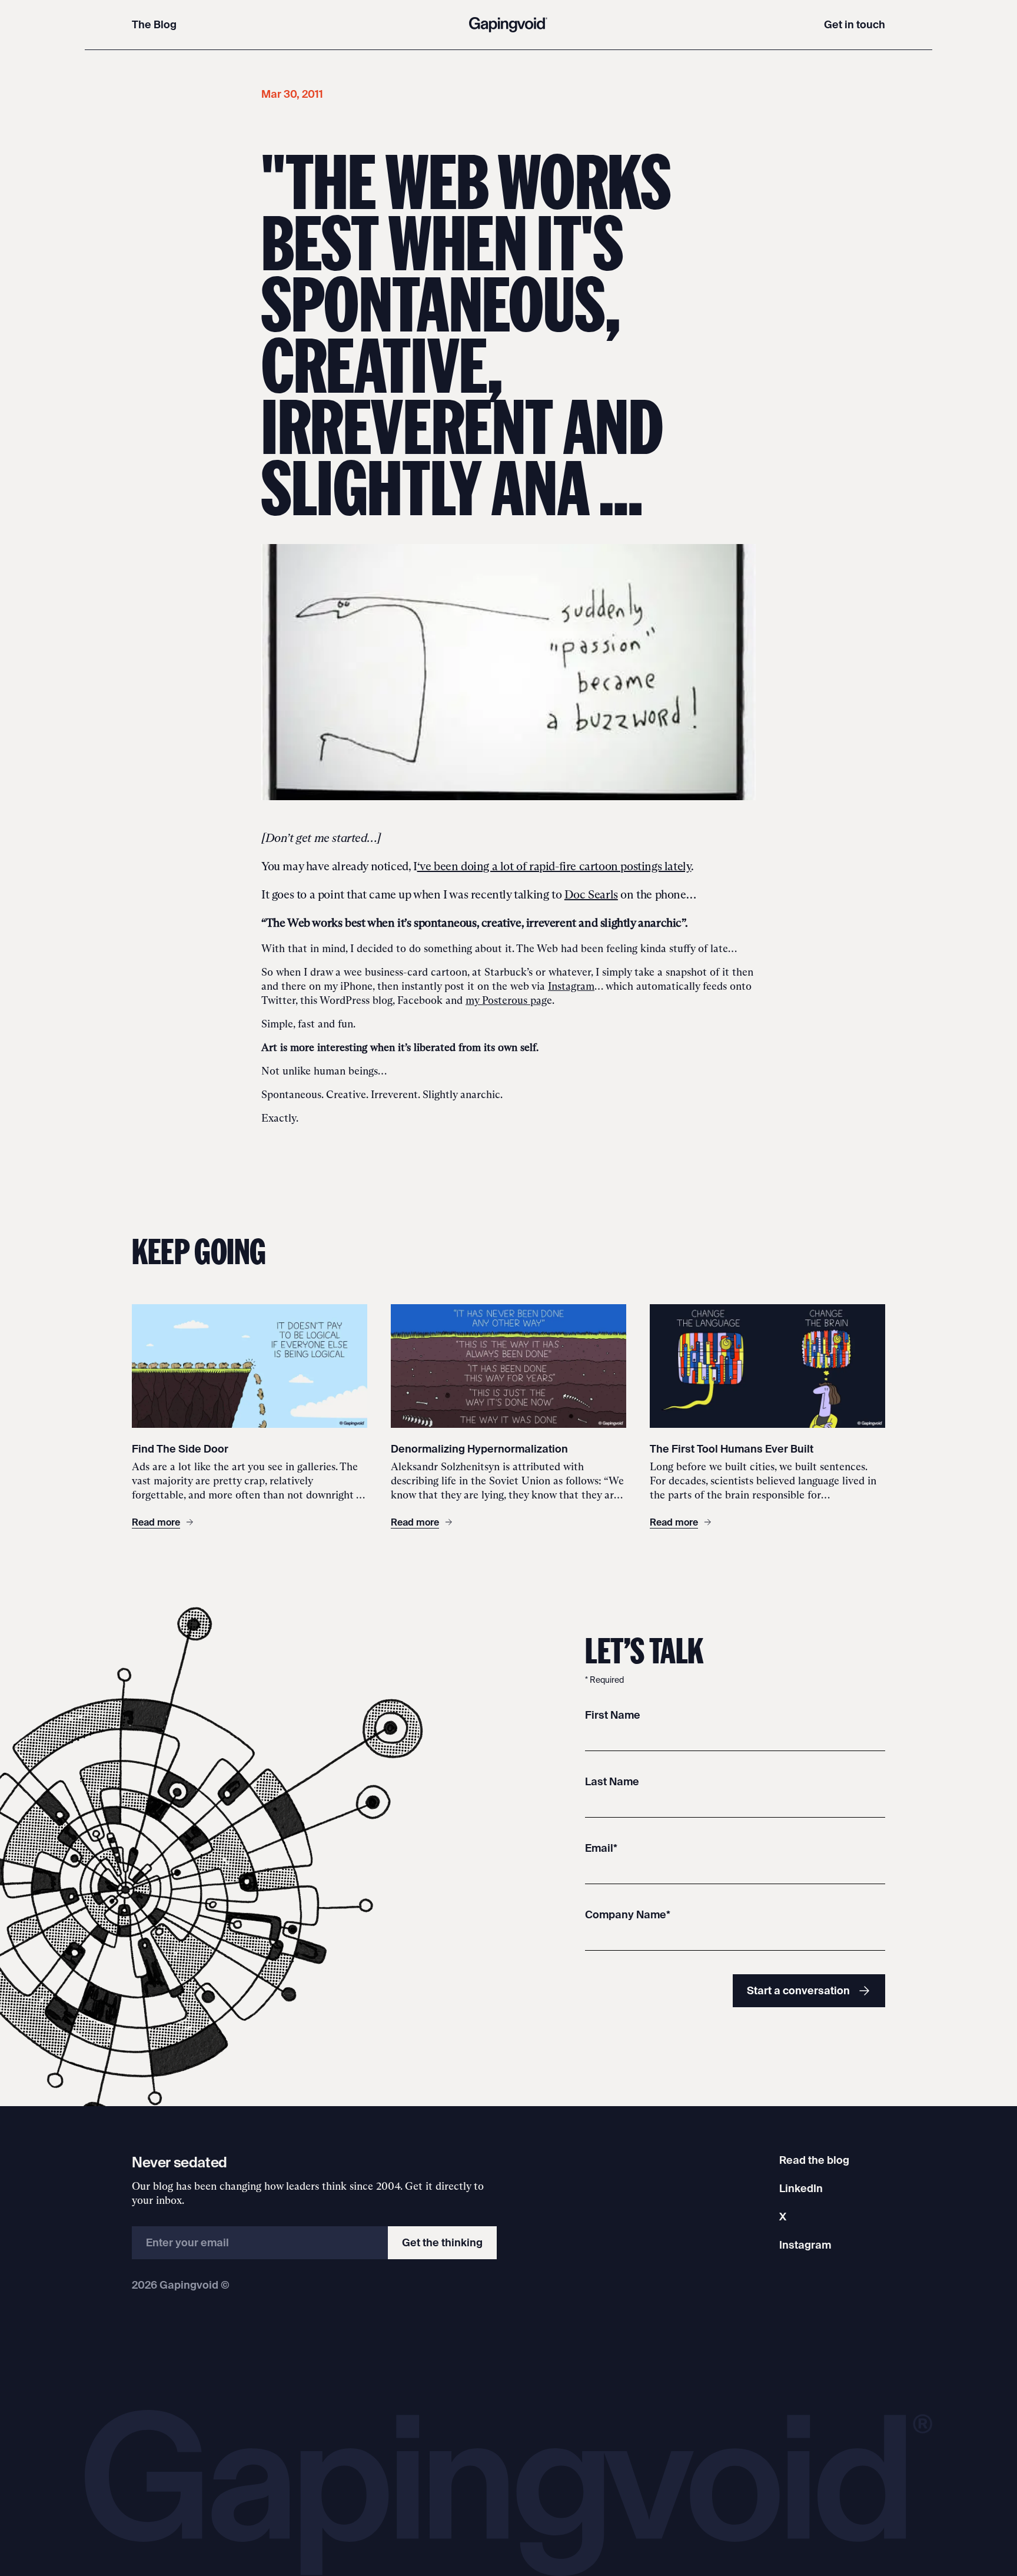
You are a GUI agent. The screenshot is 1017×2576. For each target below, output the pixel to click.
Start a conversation (798, 1990)
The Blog (154, 24)
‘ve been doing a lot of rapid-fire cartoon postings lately (554, 866)
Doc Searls (591, 894)
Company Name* (628, 1914)
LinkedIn (801, 2188)
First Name (613, 1715)
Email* (601, 1848)
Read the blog (814, 2160)
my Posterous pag (506, 1000)
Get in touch (855, 24)
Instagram (571, 986)
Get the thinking (442, 2242)
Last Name (612, 1781)
